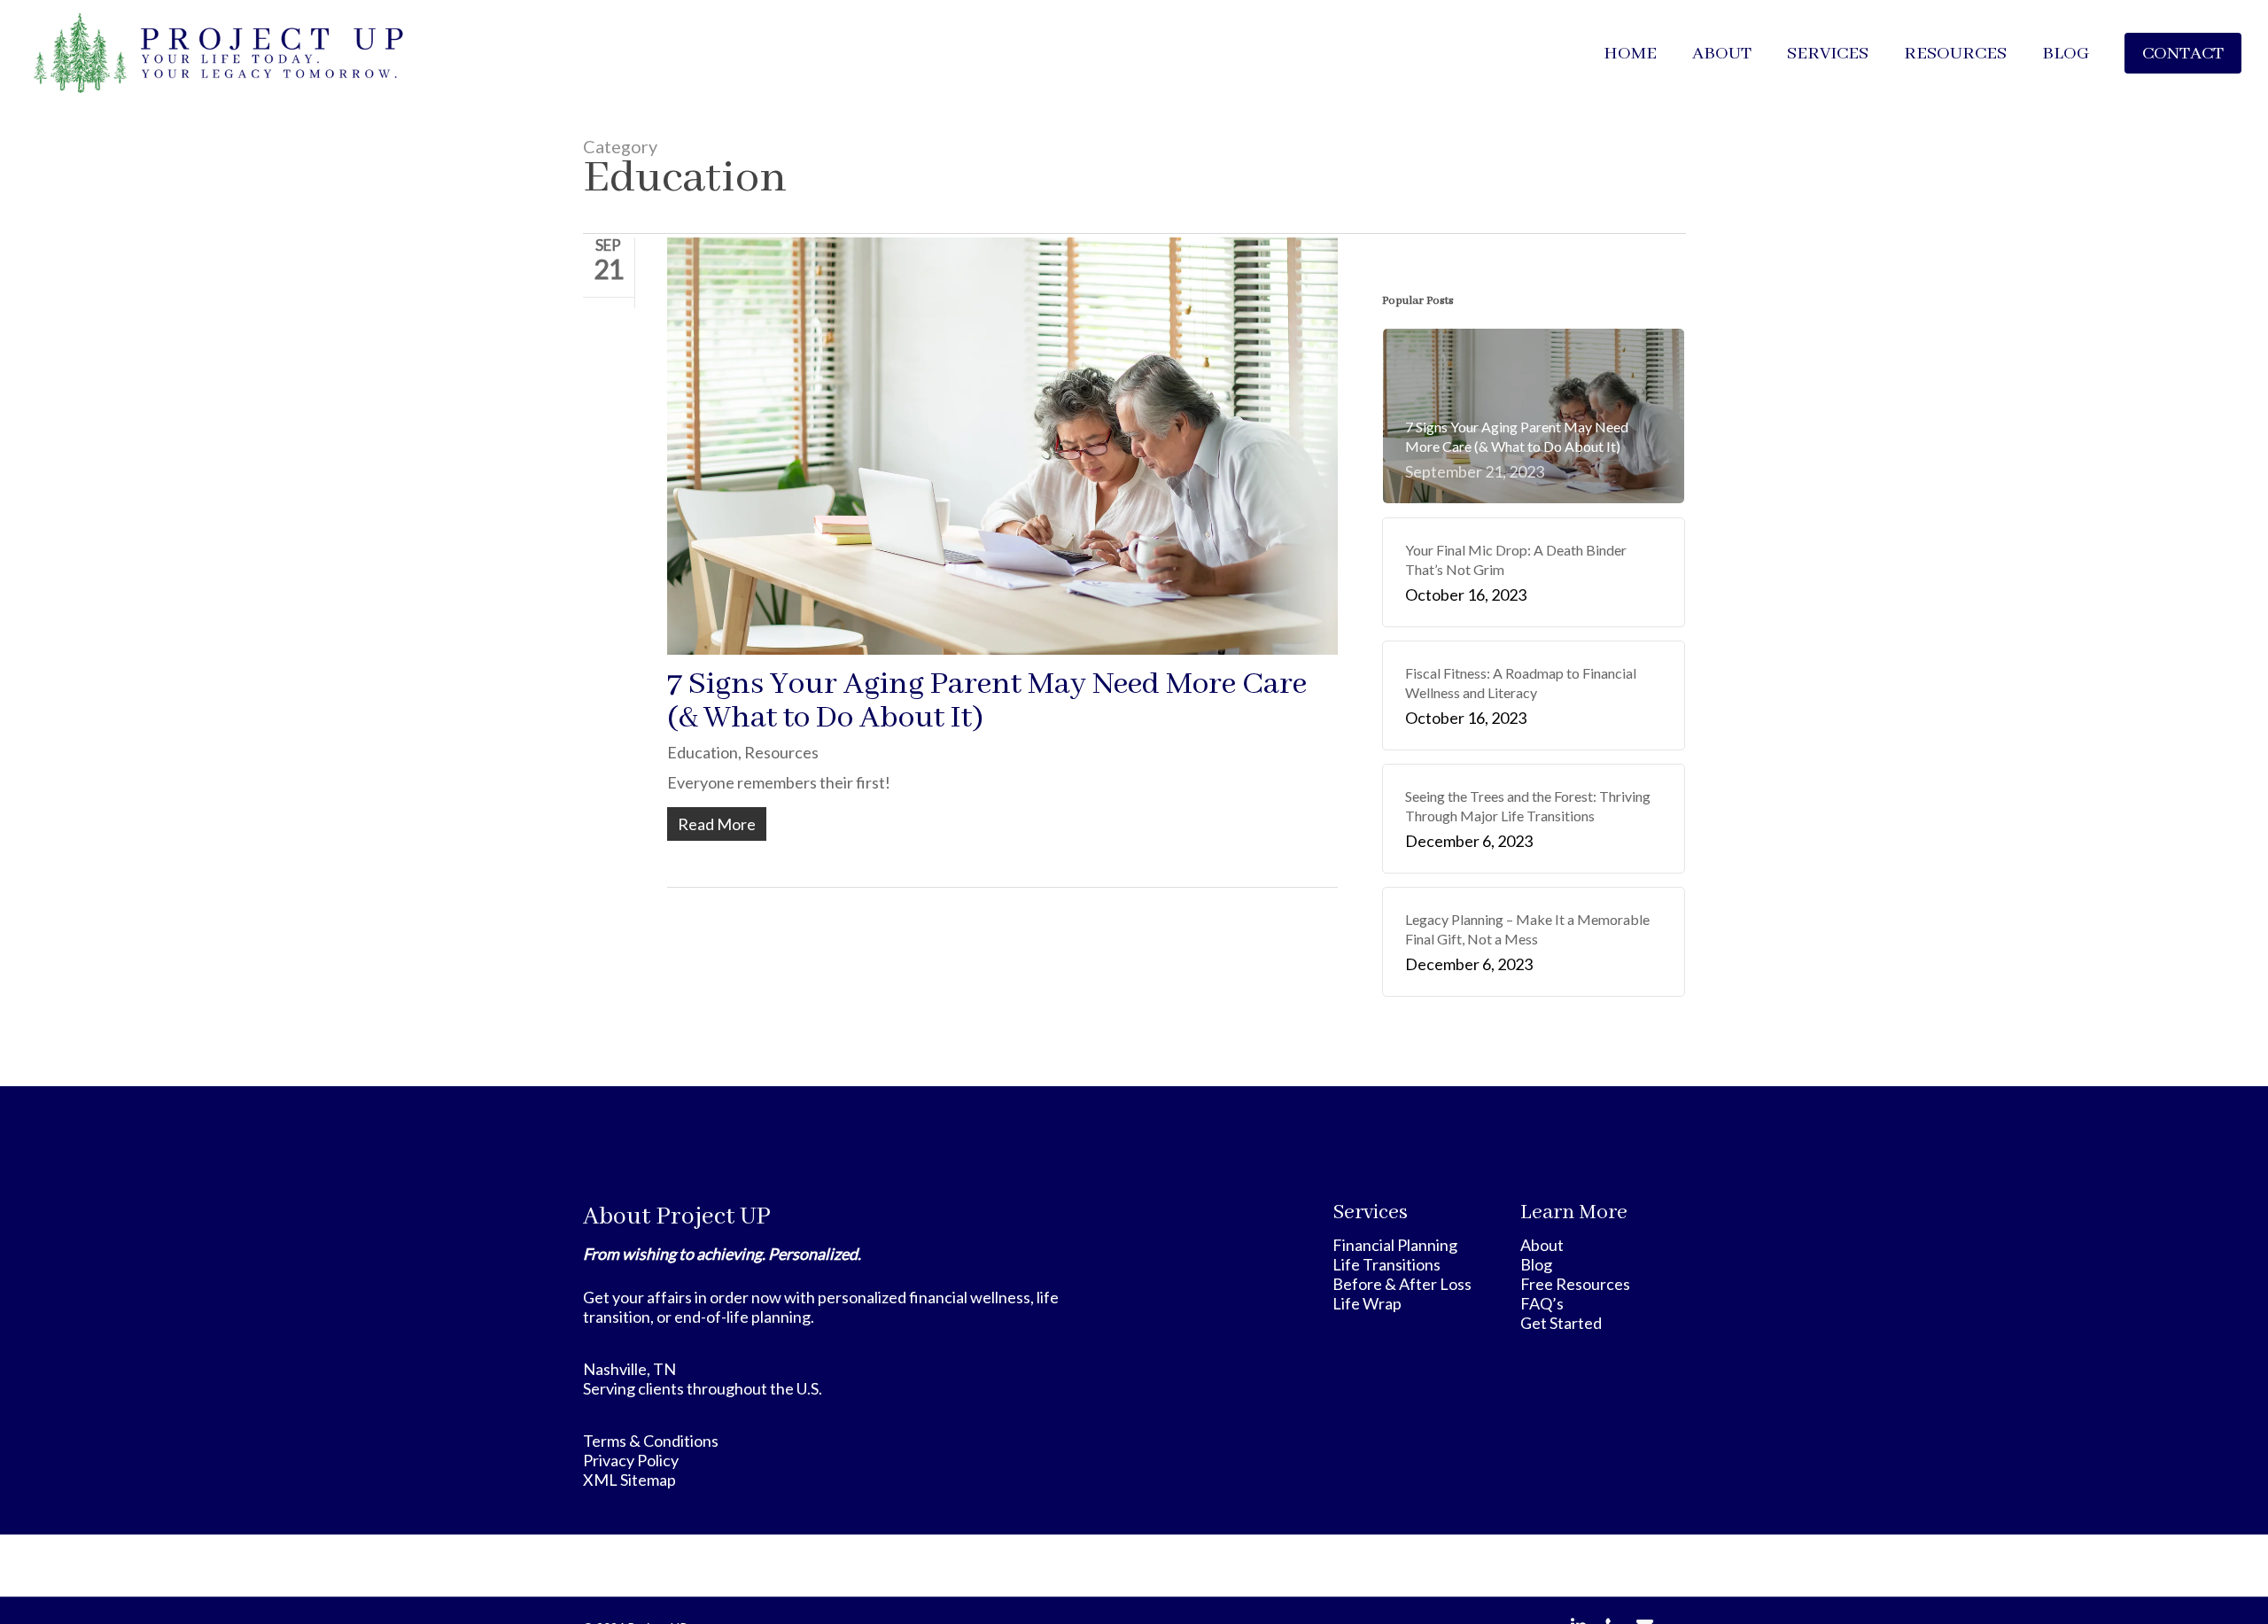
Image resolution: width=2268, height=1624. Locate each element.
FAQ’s (1542, 1303)
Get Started (1561, 1323)
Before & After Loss (1402, 1284)
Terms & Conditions (651, 1441)
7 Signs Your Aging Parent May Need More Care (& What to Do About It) (987, 701)
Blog (1536, 1264)
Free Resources (1575, 1284)
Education (703, 752)
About (1542, 1245)
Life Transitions (1386, 1264)
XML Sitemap (629, 1480)
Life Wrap (1367, 1303)
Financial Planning (1395, 1245)
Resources (781, 752)
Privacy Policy (631, 1460)
